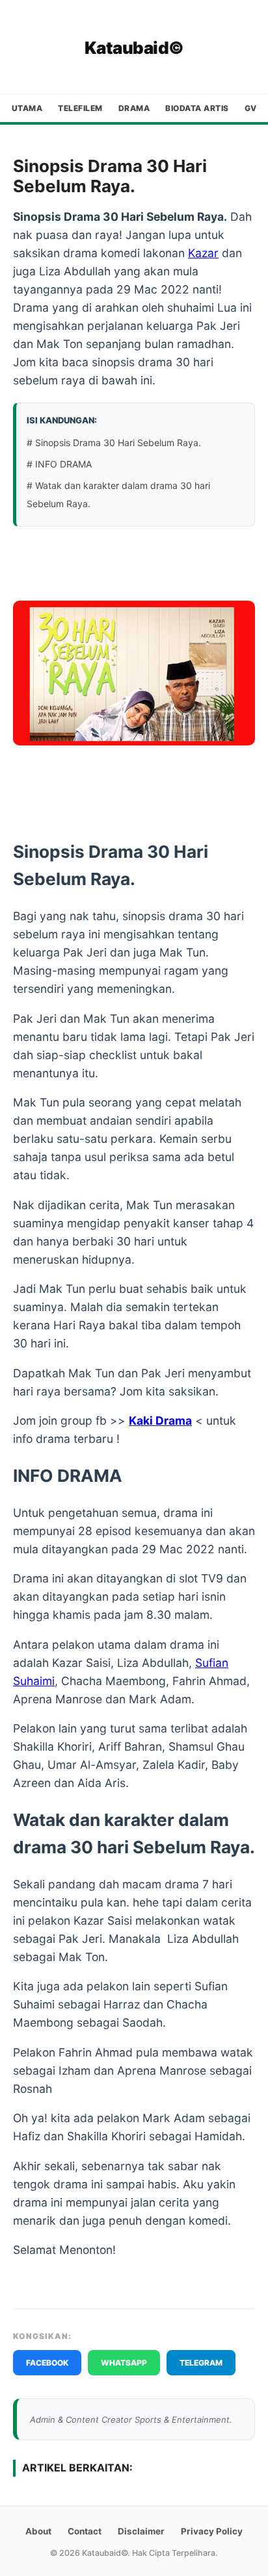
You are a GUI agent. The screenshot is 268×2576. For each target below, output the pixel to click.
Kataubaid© (134, 48)
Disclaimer (141, 2531)
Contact (85, 2531)
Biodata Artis (197, 108)
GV (251, 108)
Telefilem (80, 108)
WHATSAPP (124, 2363)
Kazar (203, 253)
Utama (27, 108)
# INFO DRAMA (59, 464)
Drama (134, 108)
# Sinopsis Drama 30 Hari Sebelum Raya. (115, 443)
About (38, 2531)
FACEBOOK (47, 2363)
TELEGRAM (201, 2363)
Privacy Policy (212, 2531)
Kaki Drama (160, 1420)
